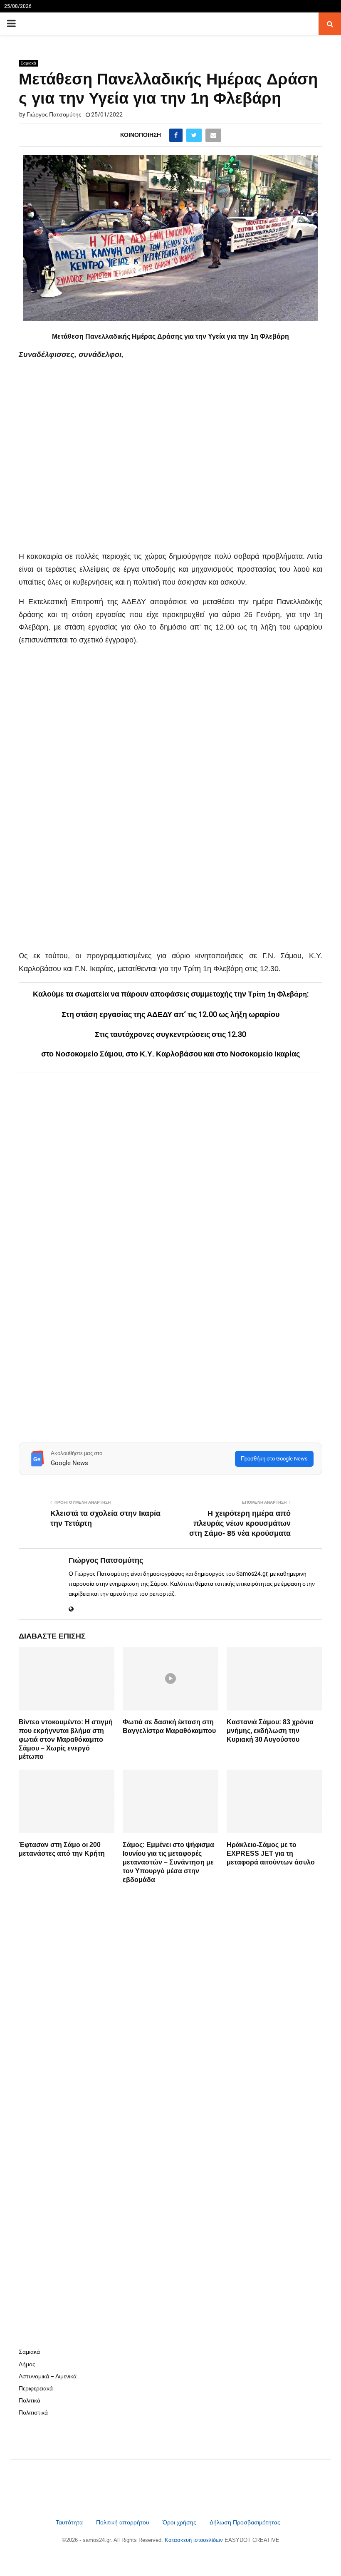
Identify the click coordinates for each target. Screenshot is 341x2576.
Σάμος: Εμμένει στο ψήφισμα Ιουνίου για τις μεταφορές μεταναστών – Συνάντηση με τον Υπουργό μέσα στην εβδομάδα (168, 1862)
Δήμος (27, 2364)
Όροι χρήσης (180, 2522)
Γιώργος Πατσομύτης (54, 114)
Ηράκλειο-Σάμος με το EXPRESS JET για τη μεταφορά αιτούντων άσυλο (271, 1853)
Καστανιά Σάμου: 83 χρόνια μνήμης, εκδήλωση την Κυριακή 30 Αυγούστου (270, 1731)
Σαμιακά (28, 63)
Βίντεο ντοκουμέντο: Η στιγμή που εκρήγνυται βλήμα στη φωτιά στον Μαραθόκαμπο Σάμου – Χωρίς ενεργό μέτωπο (66, 1739)
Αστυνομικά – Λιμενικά (48, 2376)
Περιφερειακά (36, 2388)
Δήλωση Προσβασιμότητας (245, 2522)
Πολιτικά (30, 2400)
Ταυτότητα (70, 2522)
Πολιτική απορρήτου (123, 2522)
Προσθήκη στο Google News (274, 1459)
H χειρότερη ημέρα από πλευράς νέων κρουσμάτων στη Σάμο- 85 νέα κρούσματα (240, 1523)
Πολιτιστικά (33, 2412)
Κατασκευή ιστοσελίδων (195, 2540)
